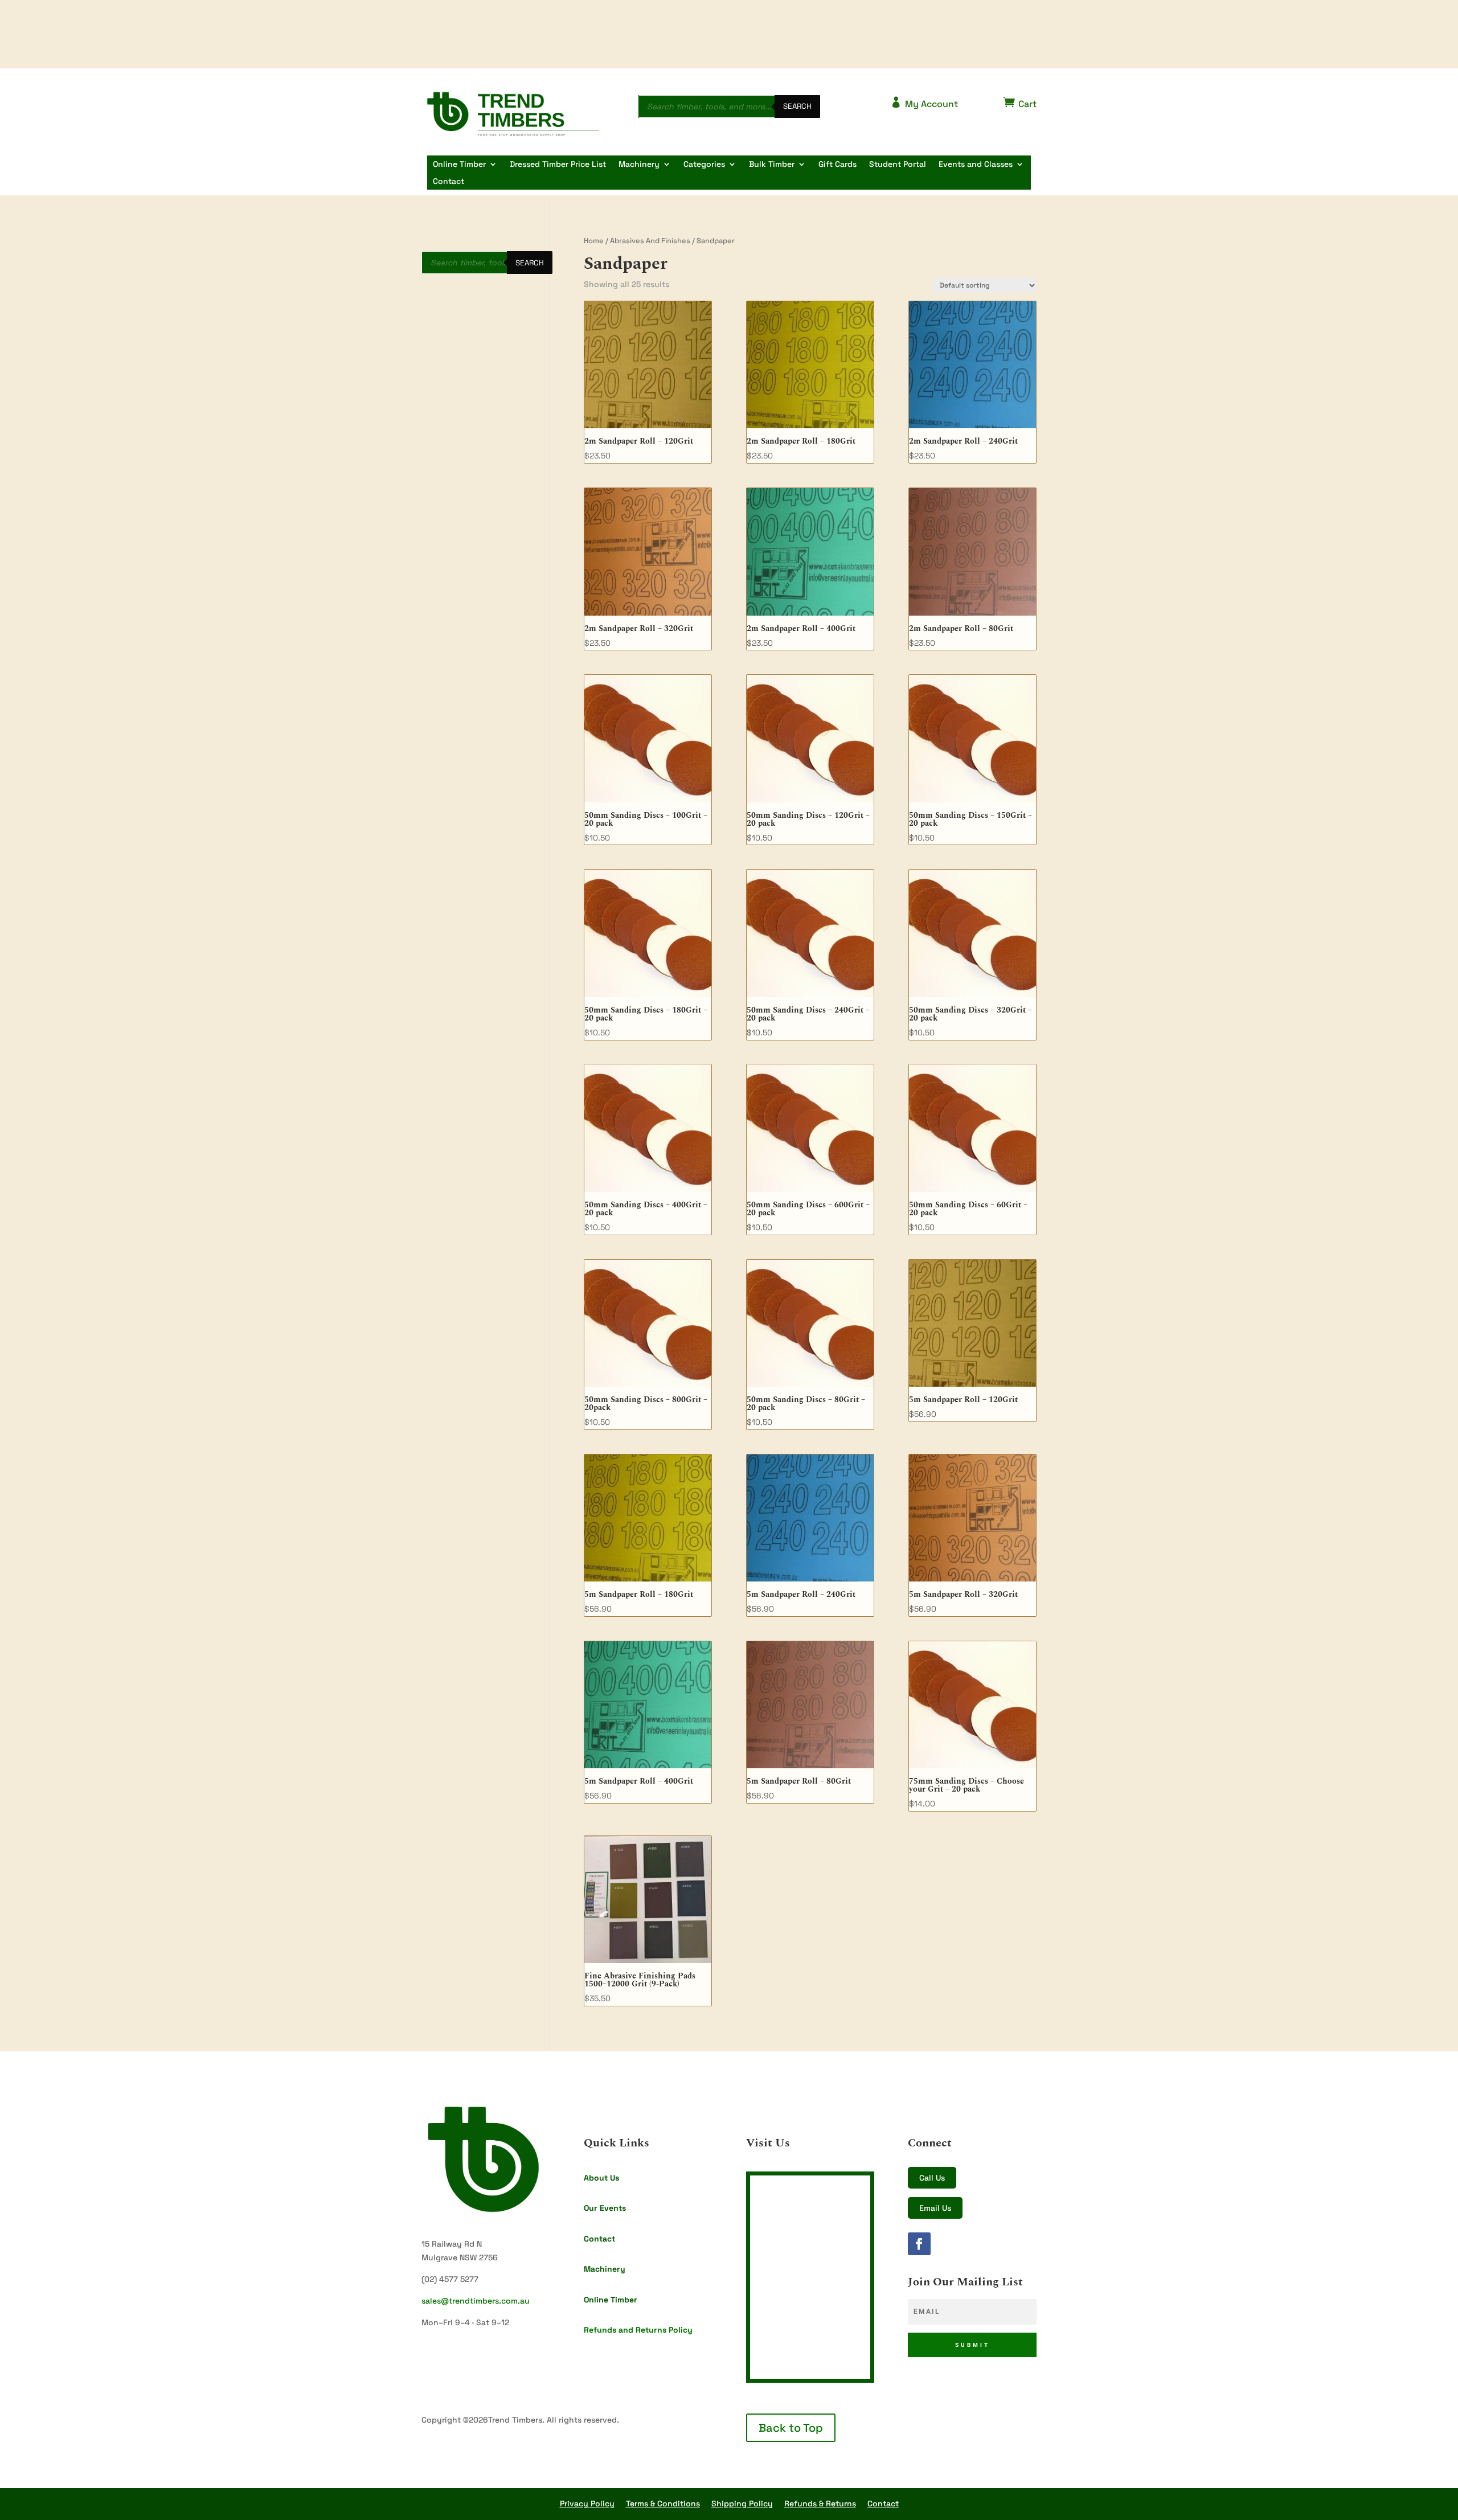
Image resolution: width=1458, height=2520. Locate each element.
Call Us (932, 2178)
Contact (449, 182)
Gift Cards (837, 165)
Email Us (935, 2208)
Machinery (639, 165)
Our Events (605, 2208)
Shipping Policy (742, 2503)
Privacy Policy (587, 2503)
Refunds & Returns (820, 2503)
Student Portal (898, 165)
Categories (704, 165)
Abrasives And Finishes (650, 241)
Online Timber (459, 165)
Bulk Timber (772, 165)
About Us (601, 2178)
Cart (1020, 103)
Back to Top (791, 2428)
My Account (924, 103)
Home (594, 241)
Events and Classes (976, 165)
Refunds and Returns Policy (638, 2330)
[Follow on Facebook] (919, 2244)
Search (797, 106)
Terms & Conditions (663, 2503)
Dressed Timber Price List (558, 165)
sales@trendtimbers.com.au (476, 2301)
